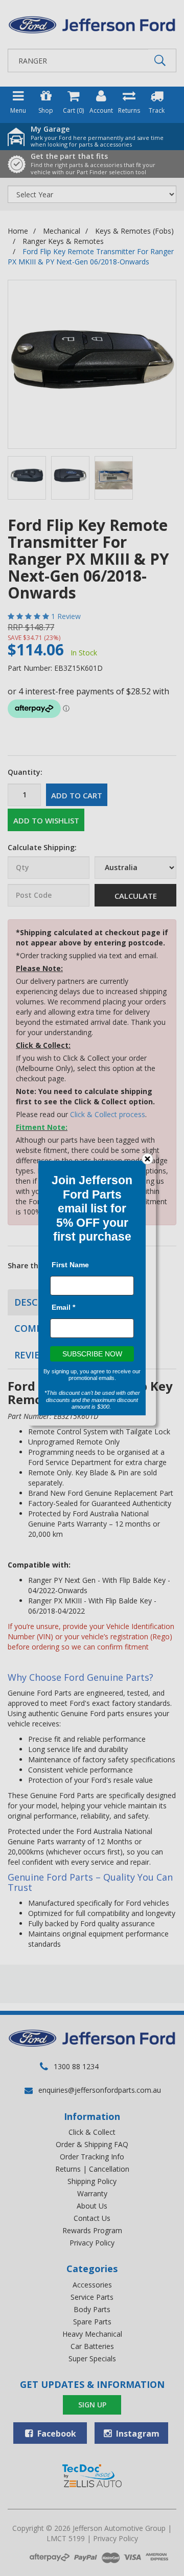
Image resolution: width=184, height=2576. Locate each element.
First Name (70, 1265)
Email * (63, 1307)
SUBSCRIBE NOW (92, 1354)
